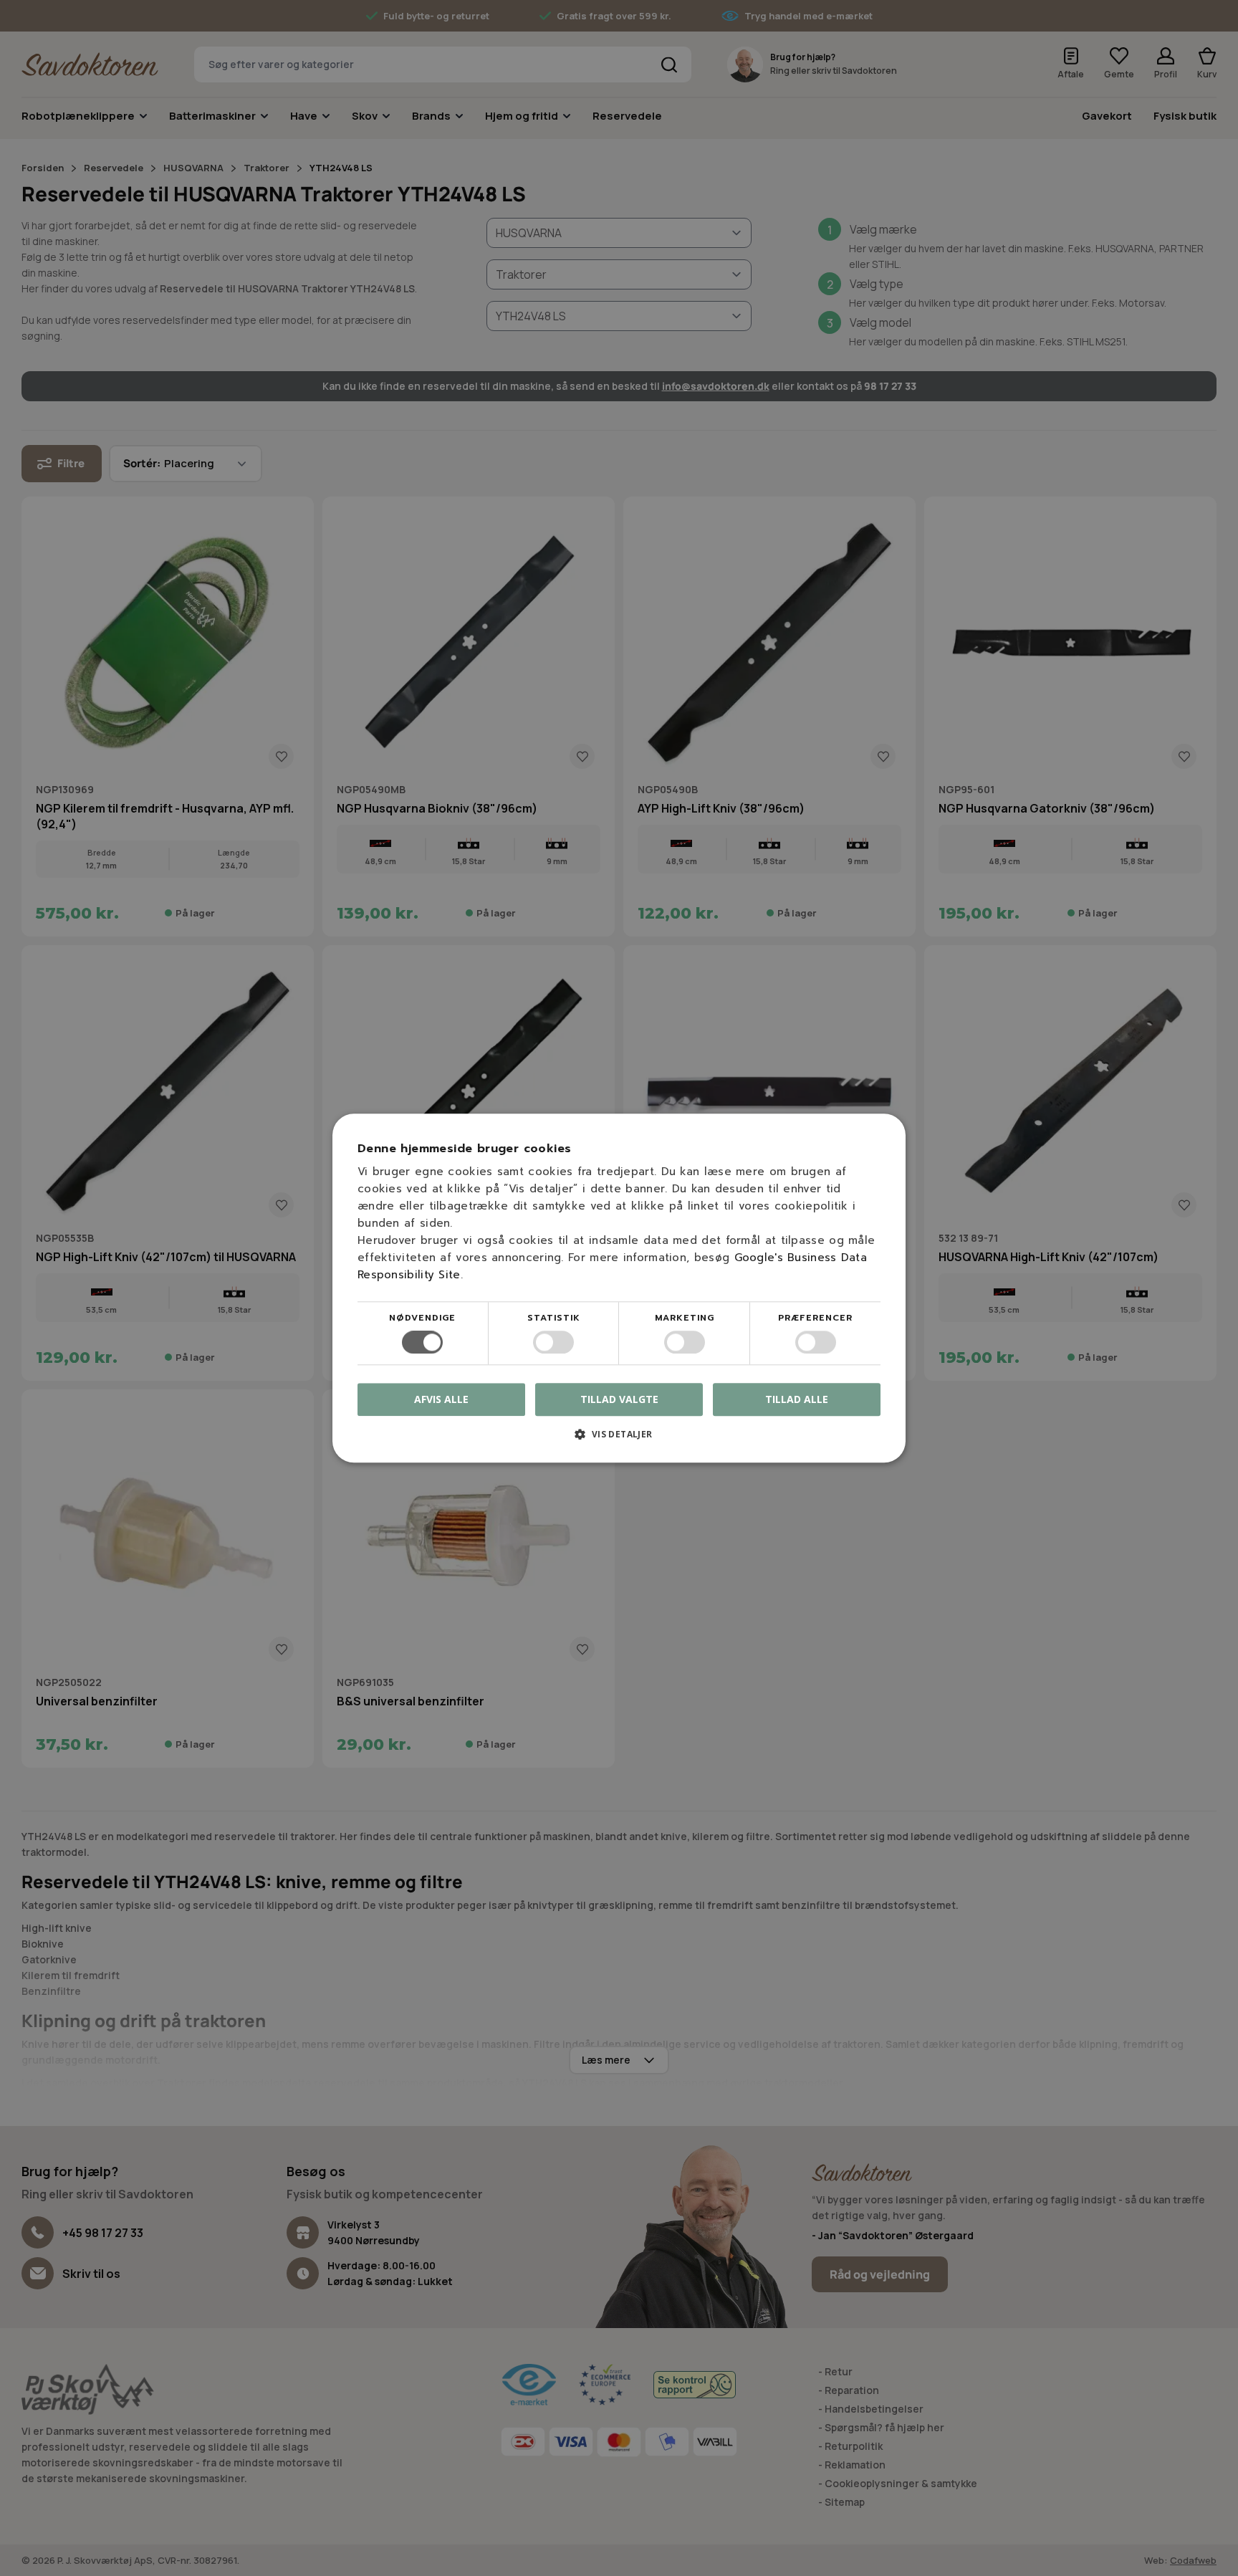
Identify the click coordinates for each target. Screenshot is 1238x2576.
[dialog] (619, 1288)
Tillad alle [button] (797, 1399)
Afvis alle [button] (441, 1399)
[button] (619, 1439)
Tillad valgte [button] (619, 1399)
